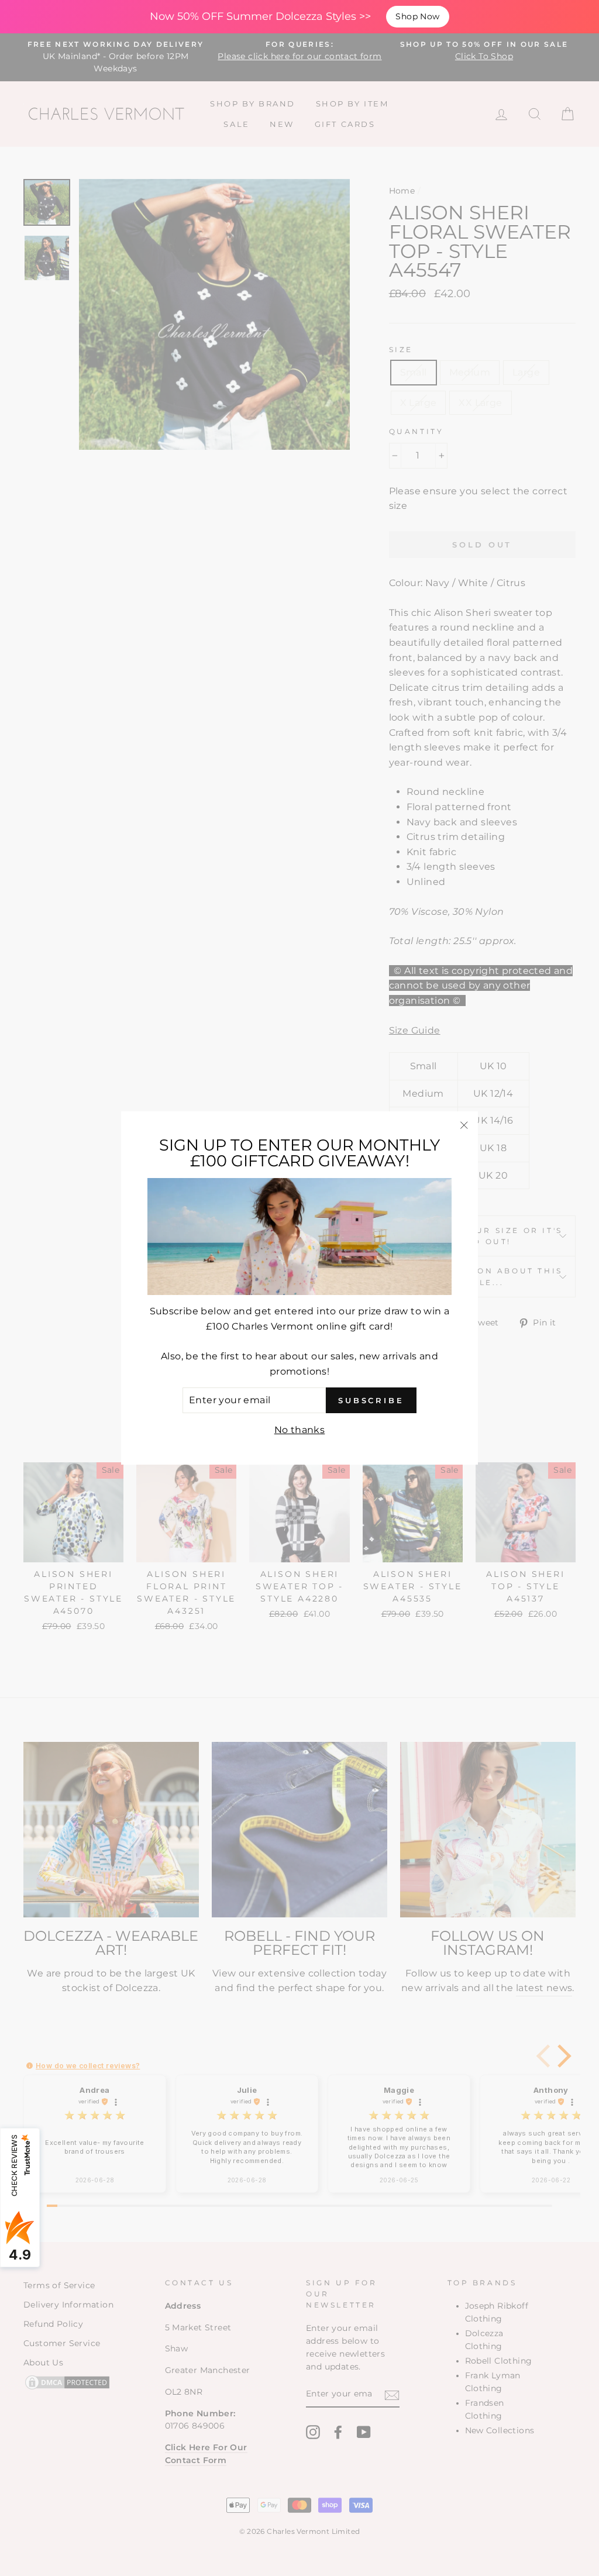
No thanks (300, 1430)
